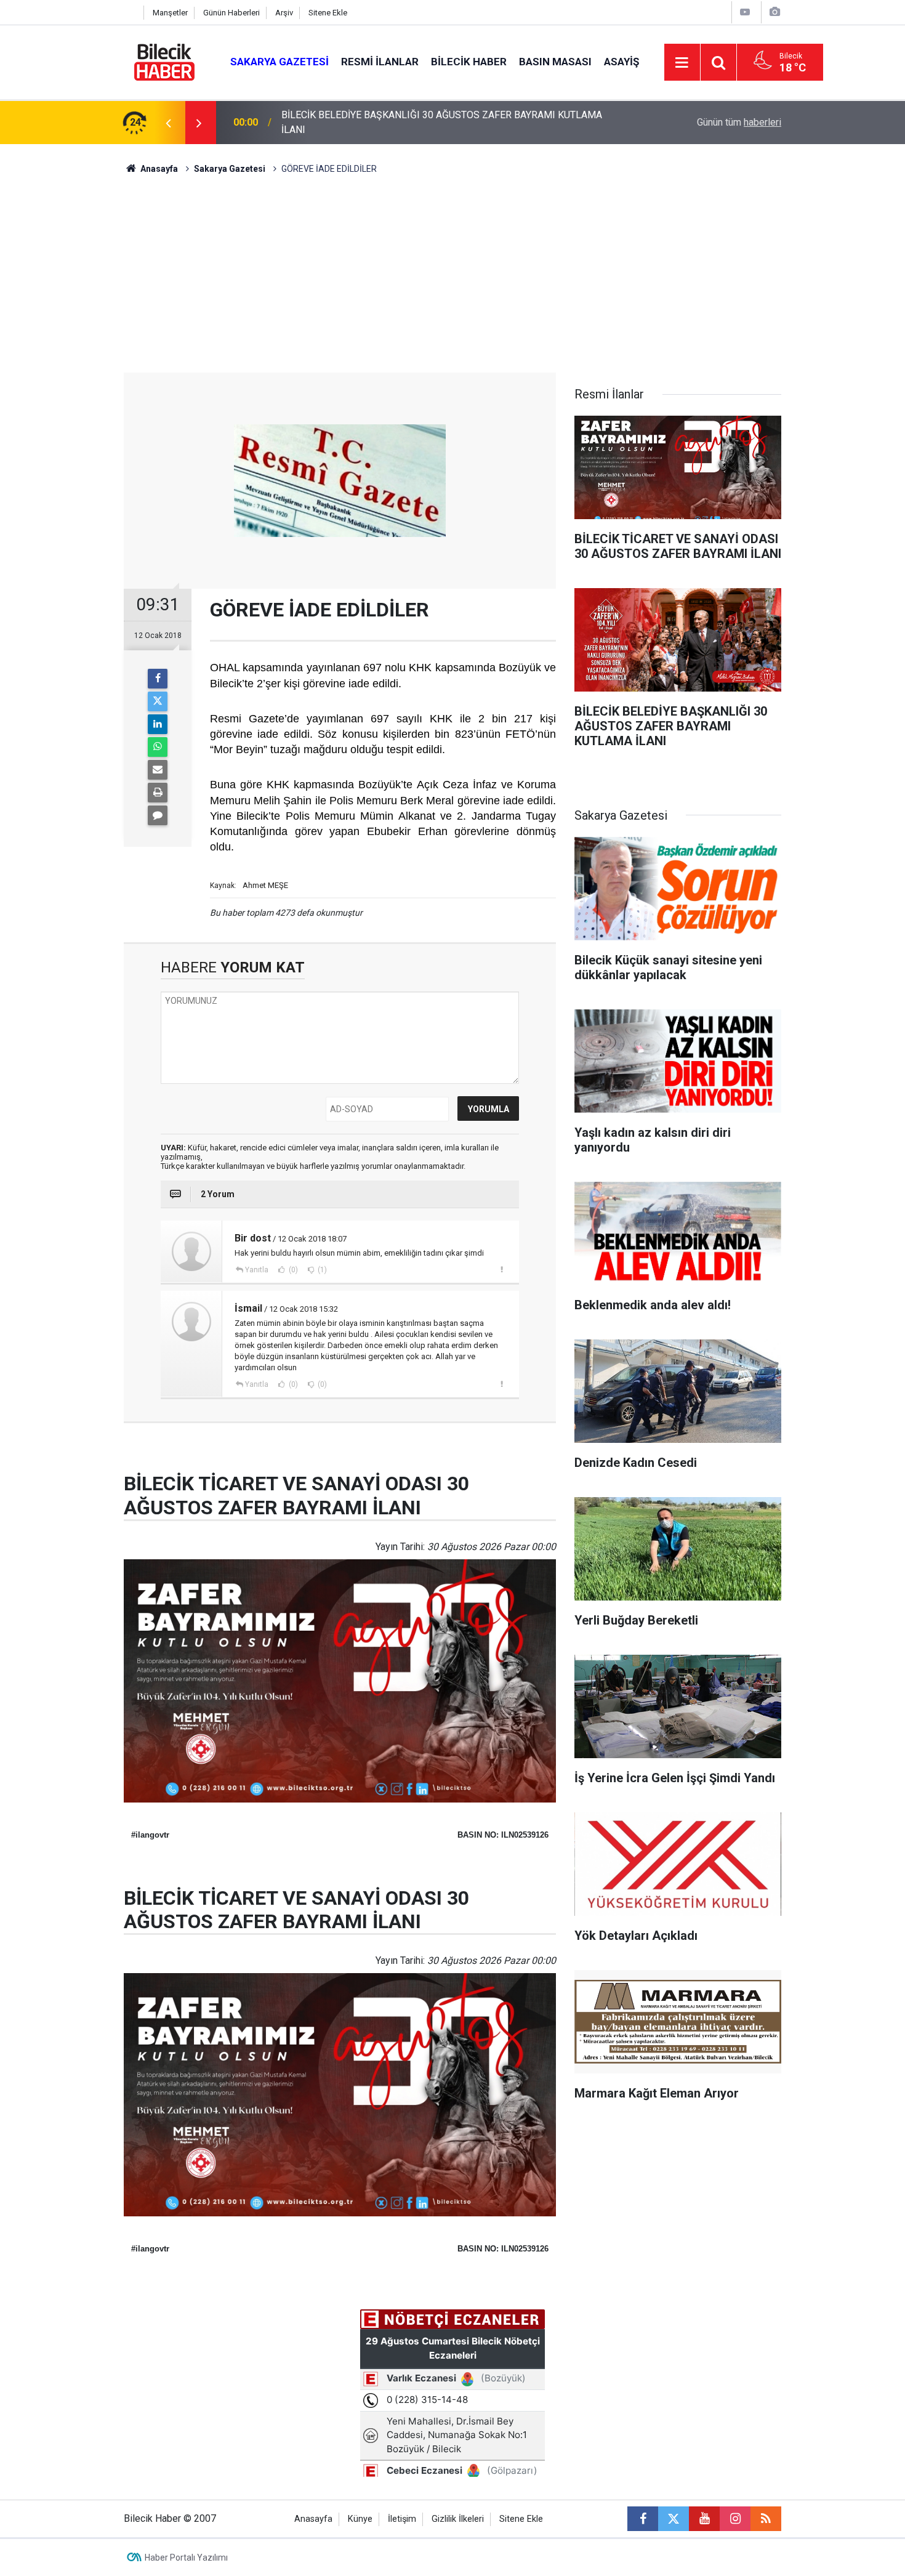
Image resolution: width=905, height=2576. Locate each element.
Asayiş (621, 62)
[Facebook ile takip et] (643, 2519)
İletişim (402, 2519)
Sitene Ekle (328, 13)
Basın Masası (555, 62)
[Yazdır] (158, 793)
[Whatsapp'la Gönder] (158, 747)
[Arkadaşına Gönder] (158, 770)
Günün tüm (739, 122)
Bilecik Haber (469, 62)
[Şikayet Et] (501, 1269)
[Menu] (682, 63)
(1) (321, 1270)
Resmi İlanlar (380, 62)
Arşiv (284, 13)
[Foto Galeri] (774, 12)
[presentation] (168, 123)
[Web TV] (745, 12)
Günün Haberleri (231, 13)
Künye (360, 2519)
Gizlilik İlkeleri (458, 2519)
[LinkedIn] (158, 724)
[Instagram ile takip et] (735, 2519)
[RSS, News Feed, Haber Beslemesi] (766, 2519)
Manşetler (170, 13)
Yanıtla (257, 1270)
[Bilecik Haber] (165, 61)
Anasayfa (158, 169)
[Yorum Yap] (158, 815)
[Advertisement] (452, 280)
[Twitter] (158, 701)
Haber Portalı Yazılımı (186, 2558)
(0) (292, 1270)
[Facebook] (158, 679)
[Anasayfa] (131, 13)
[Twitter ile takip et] (674, 2519)
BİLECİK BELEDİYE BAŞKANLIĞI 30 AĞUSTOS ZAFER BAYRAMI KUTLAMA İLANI (442, 122)
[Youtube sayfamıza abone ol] (704, 2519)
